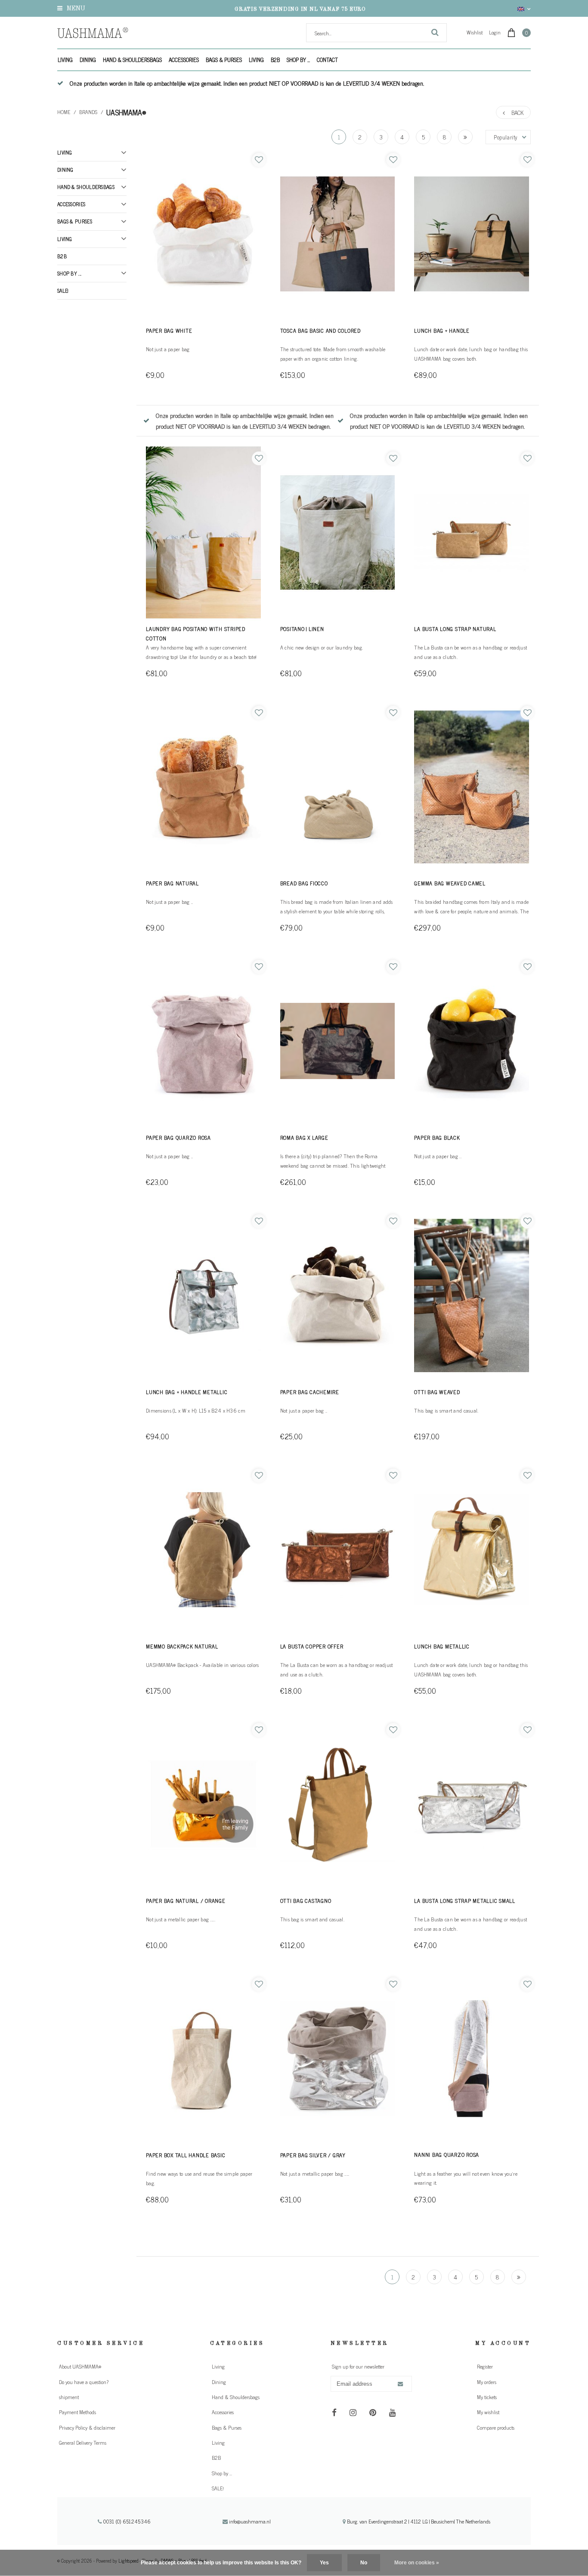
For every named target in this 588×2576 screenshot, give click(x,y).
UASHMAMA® (126, 112)
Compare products (496, 2428)
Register (485, 2366)
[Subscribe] (400, 2384)
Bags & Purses (224, 60)
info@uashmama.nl (250, 2521)
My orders (487, 2382)
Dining (88, 60)
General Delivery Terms (83, 2443)
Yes (324, 2563)
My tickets (487, 2397)
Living (65, 60)
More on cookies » (417, 2563)
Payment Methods (77, 2412)
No (364, 2563)
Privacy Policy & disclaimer (87, 2428)
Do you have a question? (84, 2382)
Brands (88, 112)
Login (495, 32)
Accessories (184, 60)
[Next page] (465, 137)
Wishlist (475, 32)
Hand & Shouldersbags (132, 60)
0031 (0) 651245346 (126, 2521)
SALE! (63, 291)
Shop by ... (298, 60)
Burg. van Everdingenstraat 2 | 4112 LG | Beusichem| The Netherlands (418, 2521)
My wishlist (488, 2412)
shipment (69, 2397)
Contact (327, 60)
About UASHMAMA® (80, 2366)
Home (64, 112)
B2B (275, 60)
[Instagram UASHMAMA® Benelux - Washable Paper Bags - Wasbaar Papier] (353, 2412)
